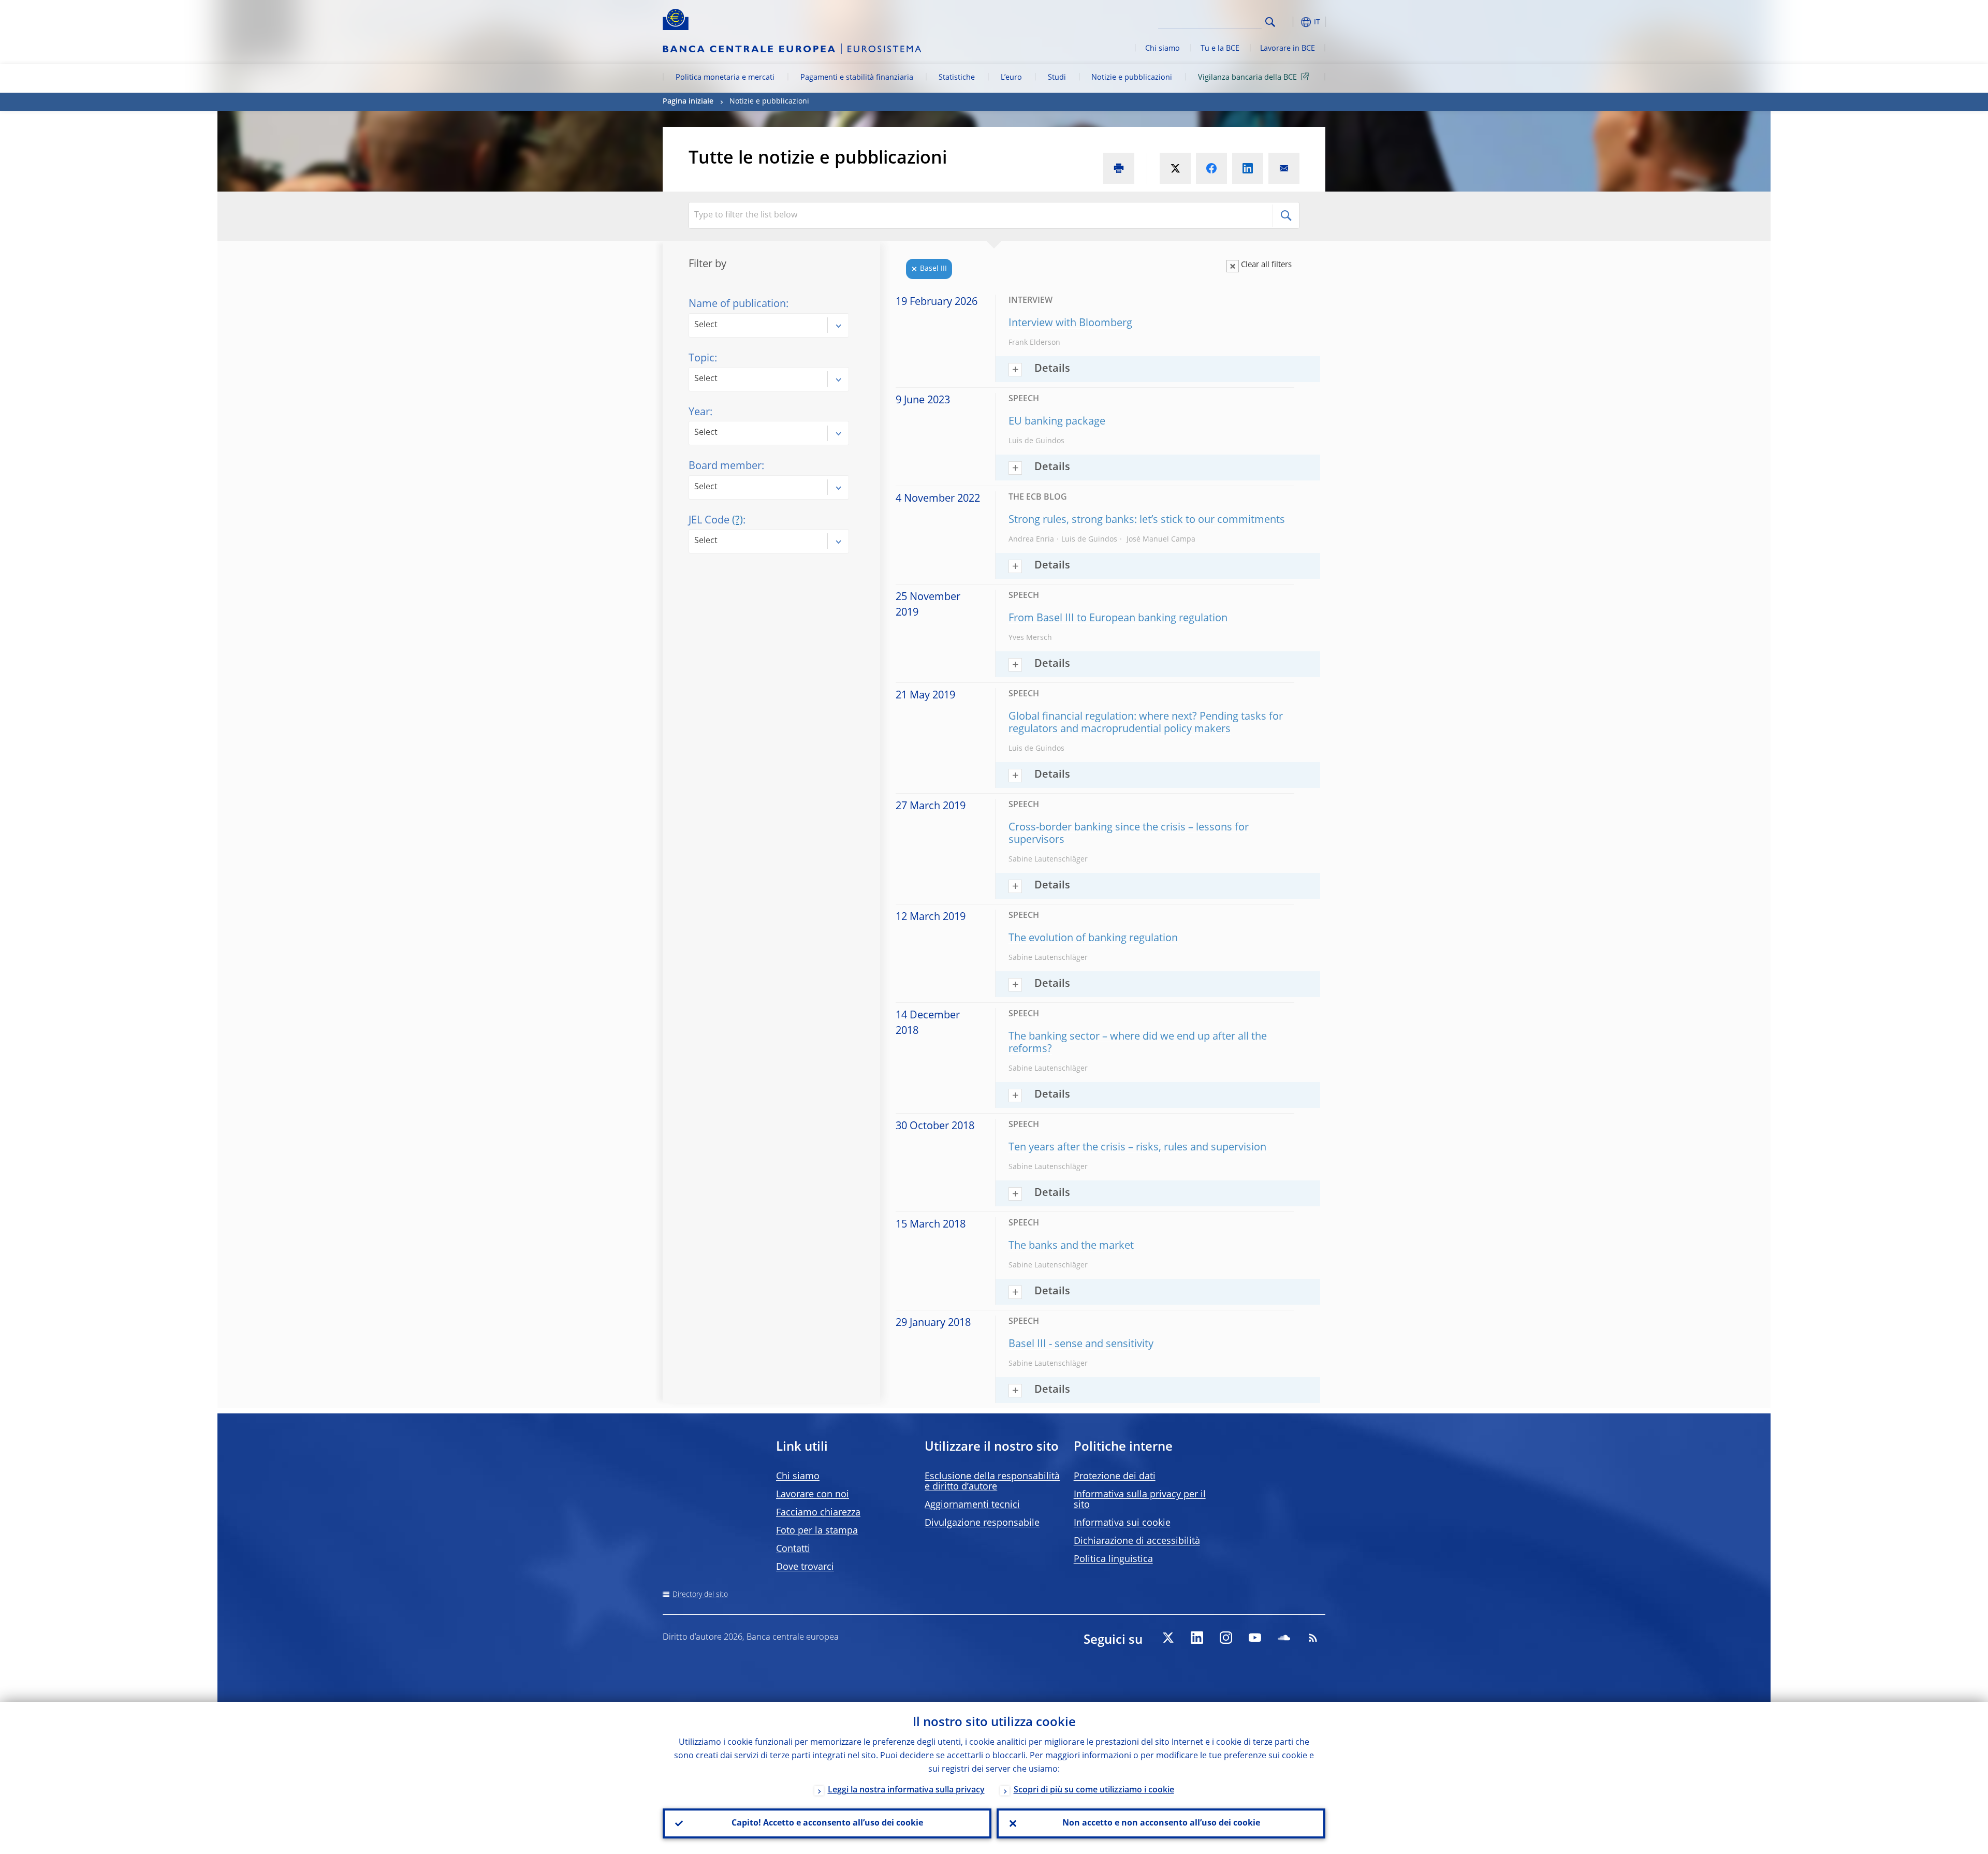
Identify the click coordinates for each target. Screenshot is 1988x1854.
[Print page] (1119, 168)
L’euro (1011, 78)
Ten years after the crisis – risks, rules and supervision (1137, 1148)
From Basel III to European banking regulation (1118, 619)
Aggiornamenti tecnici (972, 1505)
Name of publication (737, 304)
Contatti (793, 1549)
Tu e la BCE (1220, 49)
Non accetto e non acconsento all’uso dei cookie (1161, 1823)
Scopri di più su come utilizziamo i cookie (1094, 1790)
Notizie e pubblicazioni (1132, 78)
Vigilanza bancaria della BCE (1247, 78)
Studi (1057, 78)
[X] (1168, 1638)
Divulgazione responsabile (982, 1523)
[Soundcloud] (1284, 1638)
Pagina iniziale (688, 101)
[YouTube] (1255, 1638)
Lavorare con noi (813, 1495)
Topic (701, 359)
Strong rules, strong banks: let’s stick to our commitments (1147, 520)
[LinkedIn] (1197, 1638)
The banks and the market (1071, 1246)
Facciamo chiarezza (818, 1513)
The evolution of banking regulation (1093, 939)
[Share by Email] (1284, 168)
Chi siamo (1163, 49)
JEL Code (716, 521)
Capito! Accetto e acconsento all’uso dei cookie (827, 1823)
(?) (737, 521)
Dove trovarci (805, 1567)
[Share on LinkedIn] (1248, 168)
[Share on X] (1175, 168)
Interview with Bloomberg (1070, 324)
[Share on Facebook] (1211, 168)
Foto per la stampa (817, 1531)
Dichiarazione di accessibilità (1137, 1541)
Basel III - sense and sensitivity (1081, 1345)
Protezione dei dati (1115, 1477)
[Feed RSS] (1313, 1638)
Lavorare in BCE (1288, 49)
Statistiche (957, 78)
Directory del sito (700, 1595)
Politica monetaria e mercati (725, 78)
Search (1270, 22)
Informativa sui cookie (1122, 1523)
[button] (1289, 22)
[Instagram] (1226, 1638)
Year (699, 413)
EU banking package (1057, 422)
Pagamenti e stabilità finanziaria (857, 78)
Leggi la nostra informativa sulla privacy (906, 1790)
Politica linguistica (1113, 1559)
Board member (725, 466)
